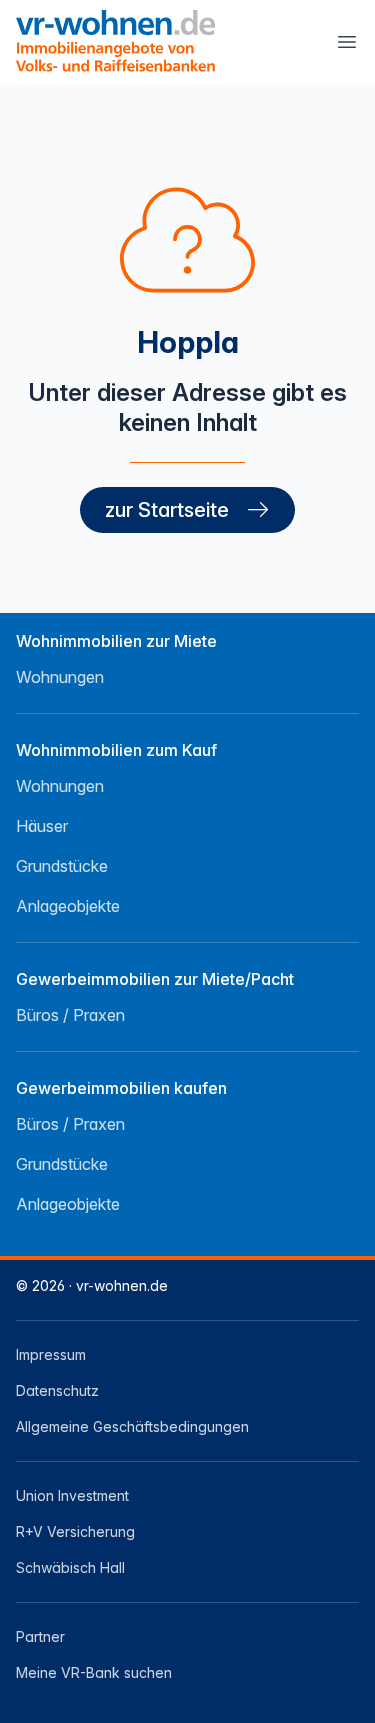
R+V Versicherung (75, 1531)
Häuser (42, 826)
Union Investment (72, 1495)
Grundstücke (62, 866)
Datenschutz (57, 1390)
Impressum (51, 1354)
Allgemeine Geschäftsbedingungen (132, 1426)
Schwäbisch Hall (70, 1567)
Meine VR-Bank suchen (94, 1672)
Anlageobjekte (68, 906)
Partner (40, 1636)
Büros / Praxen (70, 1015)
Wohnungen (60, 677)
